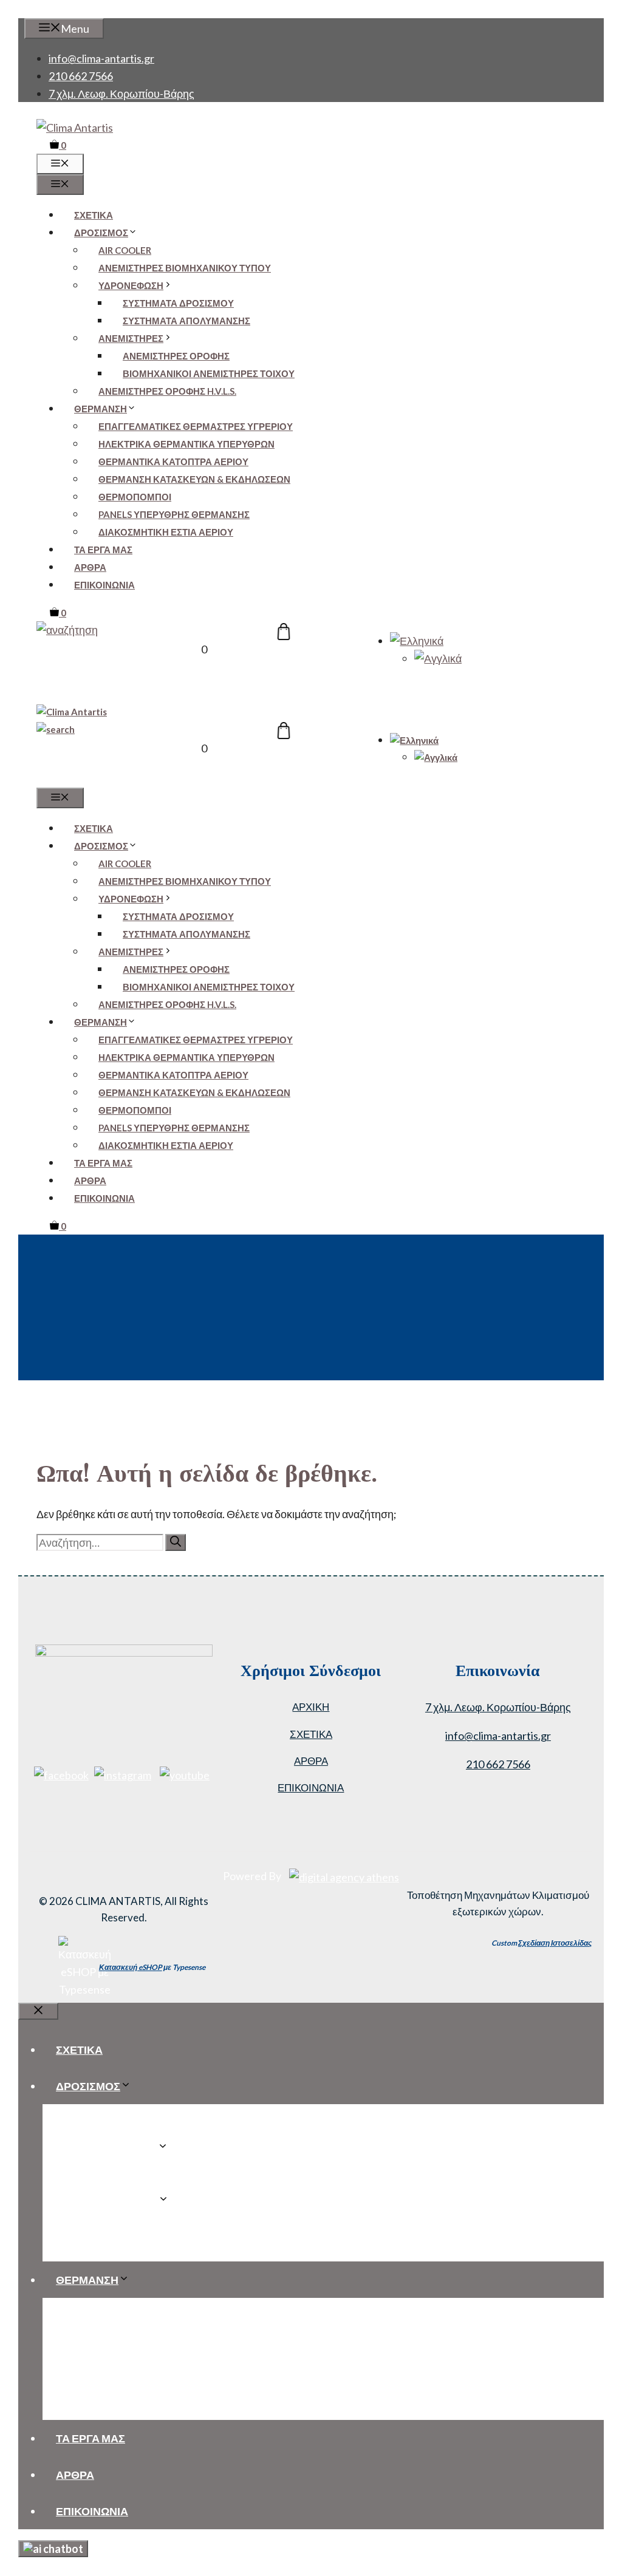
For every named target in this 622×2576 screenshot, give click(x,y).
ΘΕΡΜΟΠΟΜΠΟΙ (135, 497)
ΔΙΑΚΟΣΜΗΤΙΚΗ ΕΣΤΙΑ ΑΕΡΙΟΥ (166, 532)
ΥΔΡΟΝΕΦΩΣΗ (131, 285)
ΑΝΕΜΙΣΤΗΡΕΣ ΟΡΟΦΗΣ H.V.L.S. (167, 391)
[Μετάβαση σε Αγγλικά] (438, 658)
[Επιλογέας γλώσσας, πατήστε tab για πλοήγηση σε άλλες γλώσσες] (417, 641)
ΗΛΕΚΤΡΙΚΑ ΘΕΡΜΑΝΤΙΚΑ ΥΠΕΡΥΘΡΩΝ (186, 444)
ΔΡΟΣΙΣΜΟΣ (101, 233)
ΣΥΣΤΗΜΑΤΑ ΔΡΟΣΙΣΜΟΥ (178, 303)
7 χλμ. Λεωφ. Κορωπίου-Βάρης (121, 94)
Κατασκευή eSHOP (131, 1967)
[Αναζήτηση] (176, 1542)
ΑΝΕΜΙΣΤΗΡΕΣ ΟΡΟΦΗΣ (176, 356)
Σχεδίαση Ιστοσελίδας (555, 1943)
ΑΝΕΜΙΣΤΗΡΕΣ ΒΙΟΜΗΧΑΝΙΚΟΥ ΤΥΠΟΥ (185, 268)
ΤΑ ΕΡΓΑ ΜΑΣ (103, 550)
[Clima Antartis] (72, 712)
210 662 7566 (81, 76)
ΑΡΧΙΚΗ (311, 1707)
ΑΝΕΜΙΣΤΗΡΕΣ (131, 338)
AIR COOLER (125, 250)
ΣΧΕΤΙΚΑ (94, 215)
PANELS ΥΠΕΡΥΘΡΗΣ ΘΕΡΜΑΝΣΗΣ (174, 514)
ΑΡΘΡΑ (90, 567)
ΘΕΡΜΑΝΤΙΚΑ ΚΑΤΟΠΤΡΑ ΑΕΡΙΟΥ (173, 462)
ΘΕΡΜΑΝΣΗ (101, 409)
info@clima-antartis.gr (101, 58)
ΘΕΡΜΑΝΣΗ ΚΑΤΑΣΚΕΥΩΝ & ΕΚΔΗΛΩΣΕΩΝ (194, 479)
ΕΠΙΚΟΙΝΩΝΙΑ (104, 585)
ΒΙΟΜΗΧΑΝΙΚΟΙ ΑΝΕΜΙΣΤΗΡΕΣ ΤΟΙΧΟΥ (209, 373)
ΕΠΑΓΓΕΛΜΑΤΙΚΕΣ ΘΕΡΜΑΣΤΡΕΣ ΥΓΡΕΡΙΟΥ (196, 426)
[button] (67, 630)
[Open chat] (53, 2549)
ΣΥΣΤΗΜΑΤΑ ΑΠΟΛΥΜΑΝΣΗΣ (186, 321)
